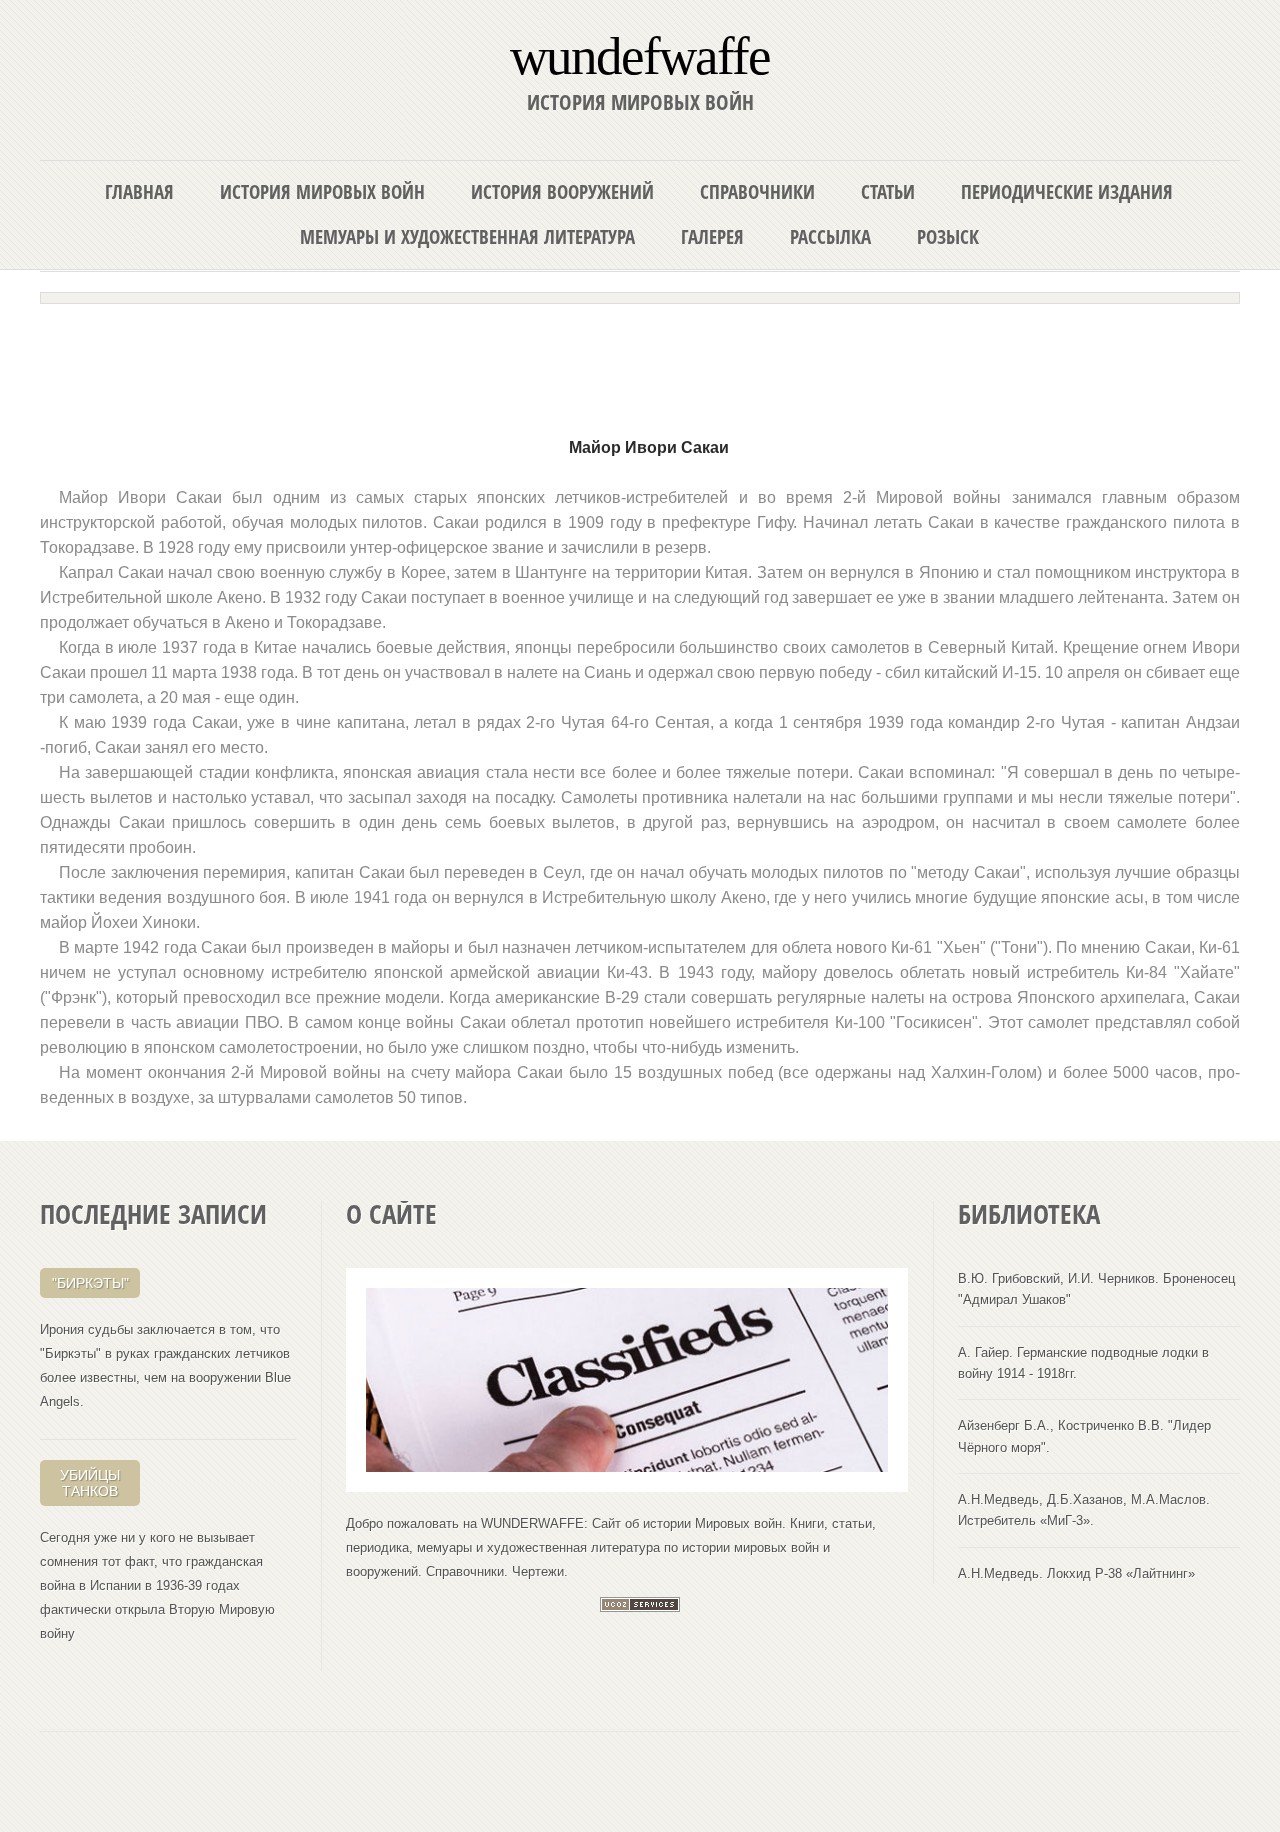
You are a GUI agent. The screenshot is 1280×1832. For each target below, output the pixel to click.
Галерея (712, 236)
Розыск (948, 236)
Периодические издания (1067, 191)
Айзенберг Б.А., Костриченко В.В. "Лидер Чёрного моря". (1084, 1436)
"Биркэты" (90, 1283)
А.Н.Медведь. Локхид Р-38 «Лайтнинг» (1076, 1573)
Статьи (888, 191)
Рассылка (830, 236)
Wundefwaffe (640, 54)
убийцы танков (90, 1483)
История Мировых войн (322, 191)
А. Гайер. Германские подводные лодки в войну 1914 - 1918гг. (1083, 1363)
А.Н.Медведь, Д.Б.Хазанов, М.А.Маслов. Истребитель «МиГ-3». (1084, 1510)
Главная (139, 191)
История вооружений (562, 191)
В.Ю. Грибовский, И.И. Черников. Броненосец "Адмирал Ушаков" (1096, 1289)
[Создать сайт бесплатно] (640, 1607)
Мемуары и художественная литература (467, 236)
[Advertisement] (640, 362)
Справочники (757, 191)
